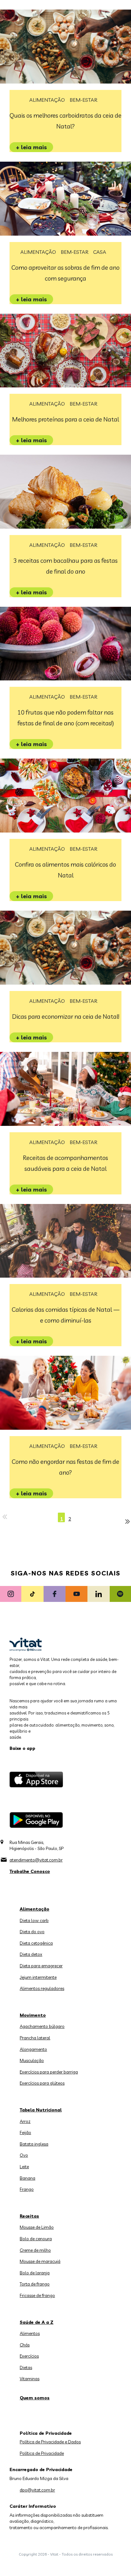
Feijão (25, 2132)
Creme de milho (35, 2250)
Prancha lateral (35, 2038)
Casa (100, 252)
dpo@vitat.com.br (37, 2490)
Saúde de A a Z (37, 2322)
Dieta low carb (34, 1920)
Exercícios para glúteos (42, 2083)
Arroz (25, 2121)
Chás (25, 2345)
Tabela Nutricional (41, 2110)
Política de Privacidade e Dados (50, 2442)
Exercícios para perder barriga (49, 2072)
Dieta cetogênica (36, 1943)
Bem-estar (83, 100)
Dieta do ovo (32, 1932)
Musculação (32, 2060)
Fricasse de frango (37, 2295)
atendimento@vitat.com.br (36, 1860)
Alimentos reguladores (42, 1988)
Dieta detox (31, 1954)
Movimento (33, 2015)
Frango (27, 2189)
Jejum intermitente (38, 1977)
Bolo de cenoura (36, 2239)
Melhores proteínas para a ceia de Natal (65, 419)
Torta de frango (35, 2284)
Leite (24, 2167)
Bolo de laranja (35, 2273)
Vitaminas (30, 2379)
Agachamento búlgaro (42, 2026)
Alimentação (47, 100)
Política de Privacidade (42, 2453)
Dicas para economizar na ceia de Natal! (66, 1016)
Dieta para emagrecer (41, 1966)
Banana (28, 2178)
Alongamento (33, 2049)
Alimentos (30, 2333)
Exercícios (29, 2356)
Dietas (26, 2367)
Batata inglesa (34, 2144)
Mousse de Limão (37, 2227)
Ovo (24, 2155)
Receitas (29, 2216)
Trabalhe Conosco (30, 1871)
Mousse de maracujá (40, 2261)
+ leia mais (31, 147)
